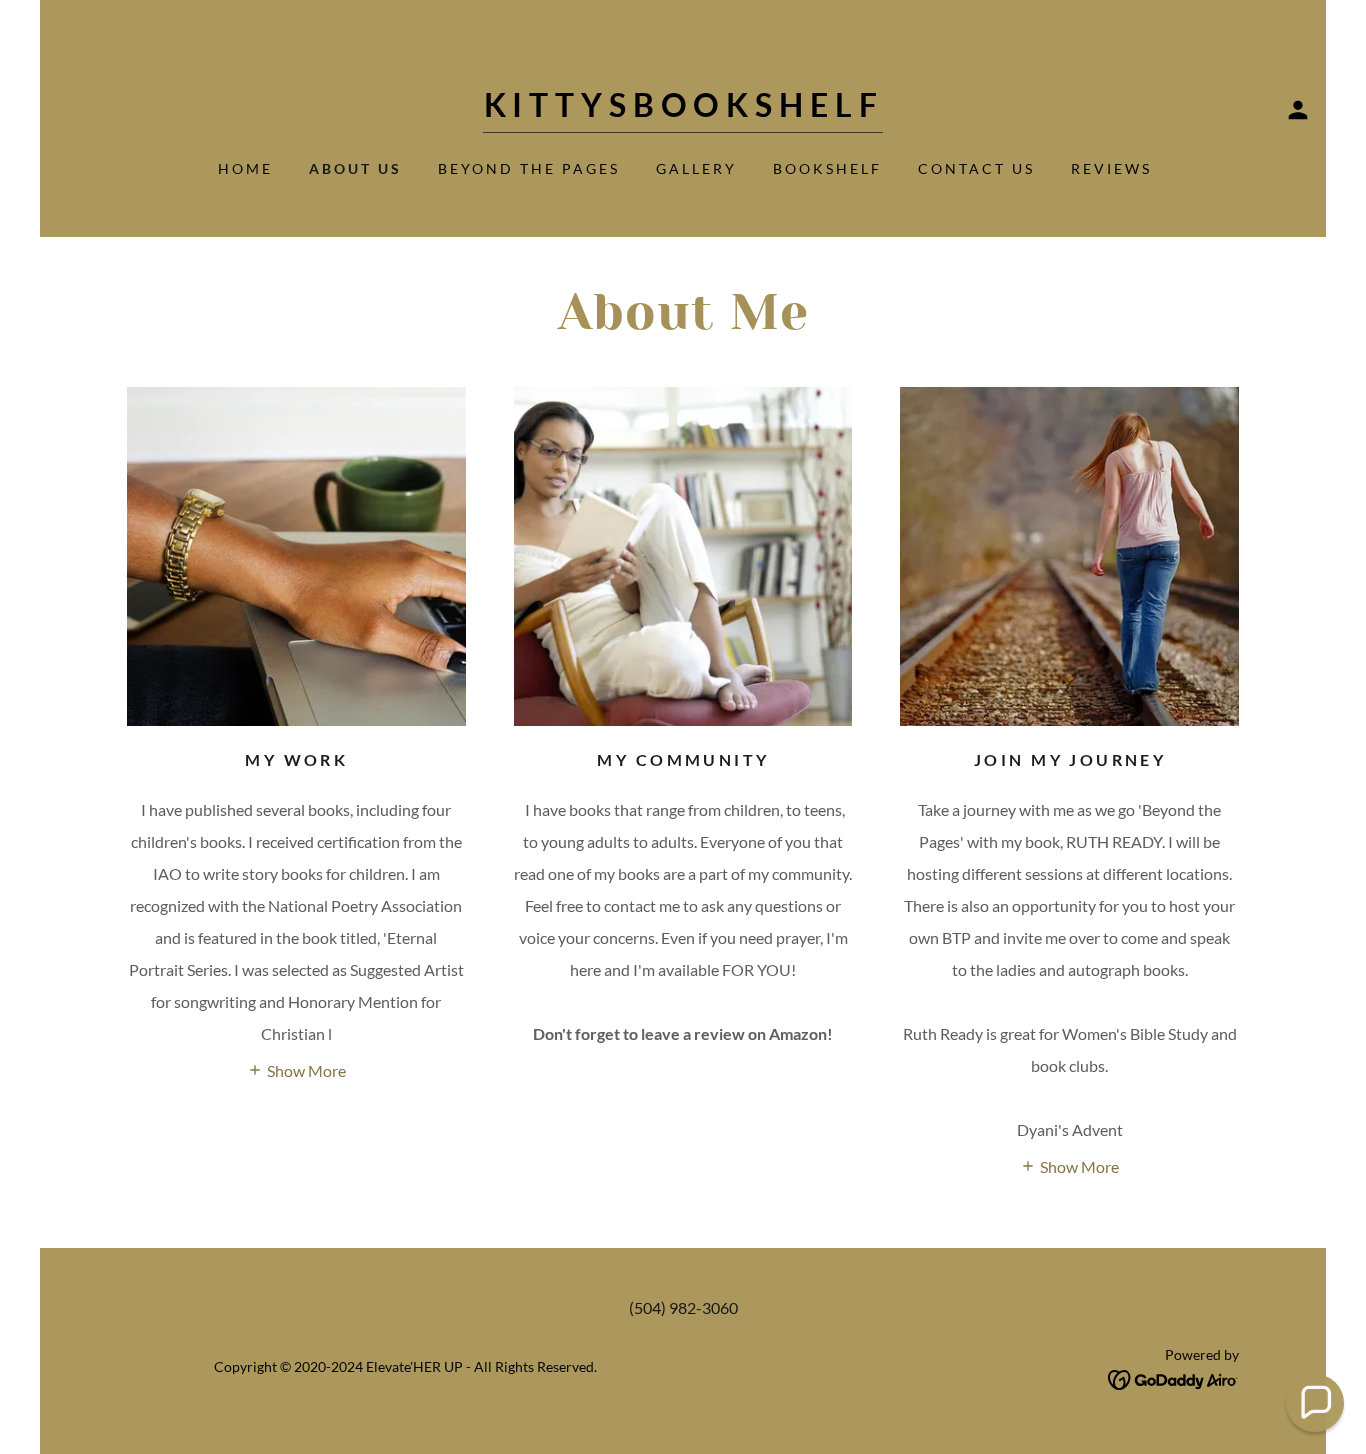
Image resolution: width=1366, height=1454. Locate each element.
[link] (683, 110)
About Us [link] (355, 168)
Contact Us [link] (976, 168)
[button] (1298, 110)
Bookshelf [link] (827, 168)
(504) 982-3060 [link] (683, 1307)
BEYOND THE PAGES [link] (529, 168)
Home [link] (245, 168)
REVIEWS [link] (1111, 168)
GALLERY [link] (696, 168)
